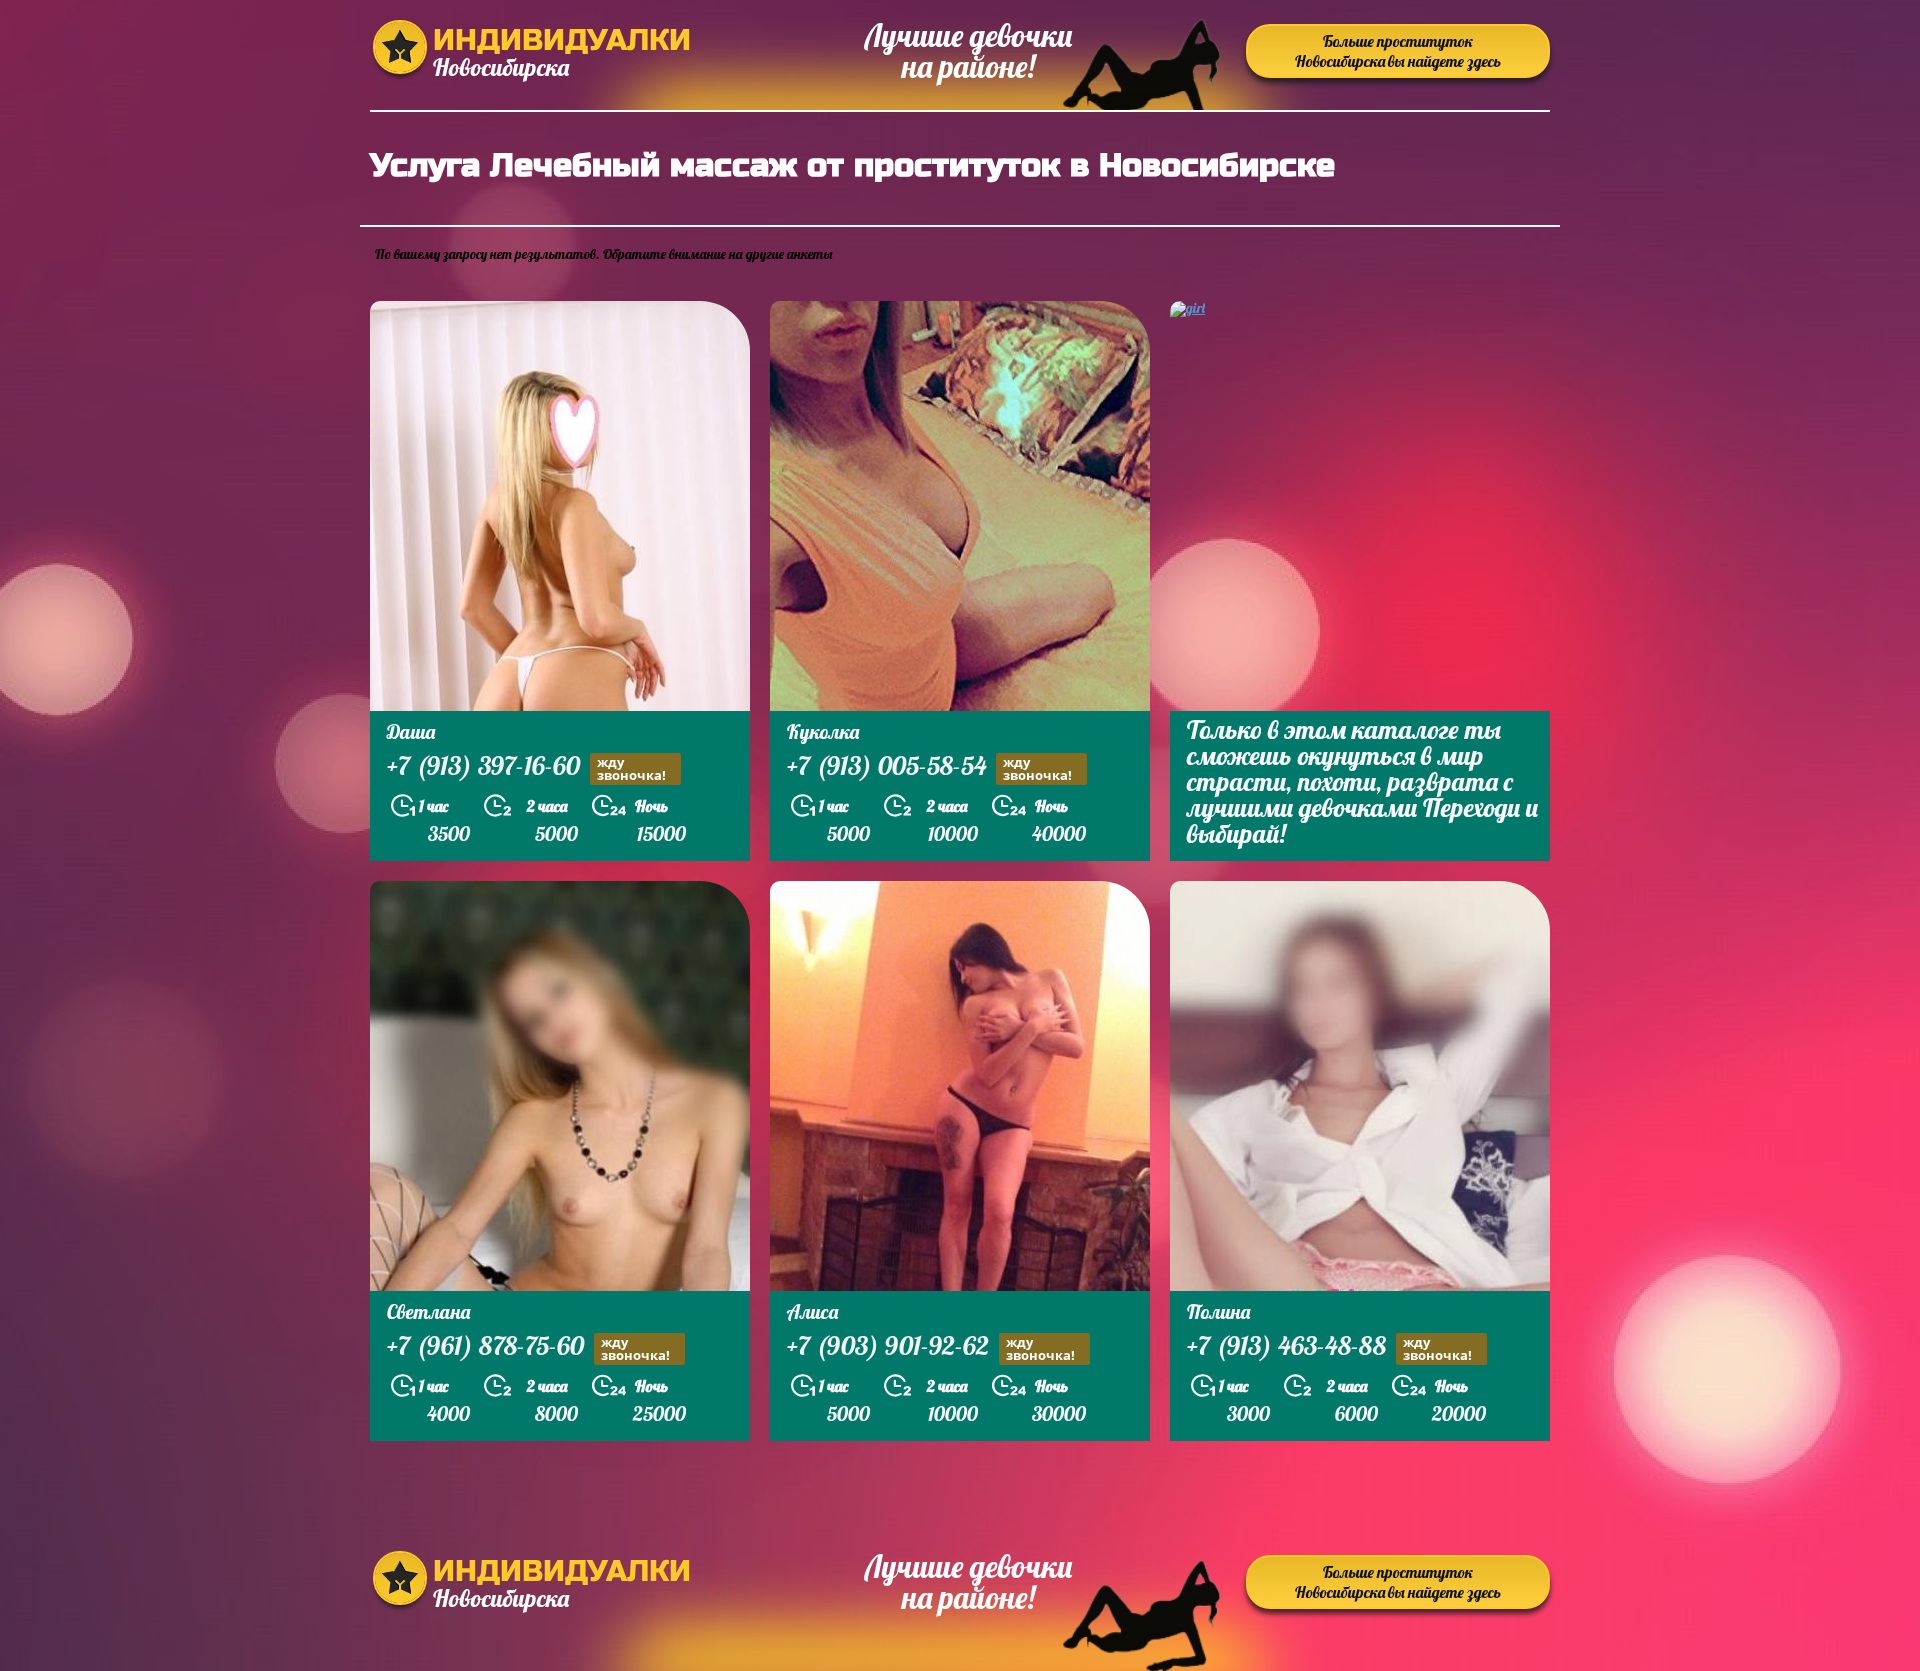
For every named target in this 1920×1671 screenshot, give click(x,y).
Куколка (823, 731)
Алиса (812, 1311)
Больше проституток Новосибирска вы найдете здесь (1398, 51)
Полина (1218, 1311)
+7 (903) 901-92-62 (931, 1348)
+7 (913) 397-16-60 (526, 768)
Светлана (428, 1311)
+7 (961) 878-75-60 (528, 1348)
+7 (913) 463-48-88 (1329, 1348)
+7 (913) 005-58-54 (929, 768)
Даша (411, 731)
